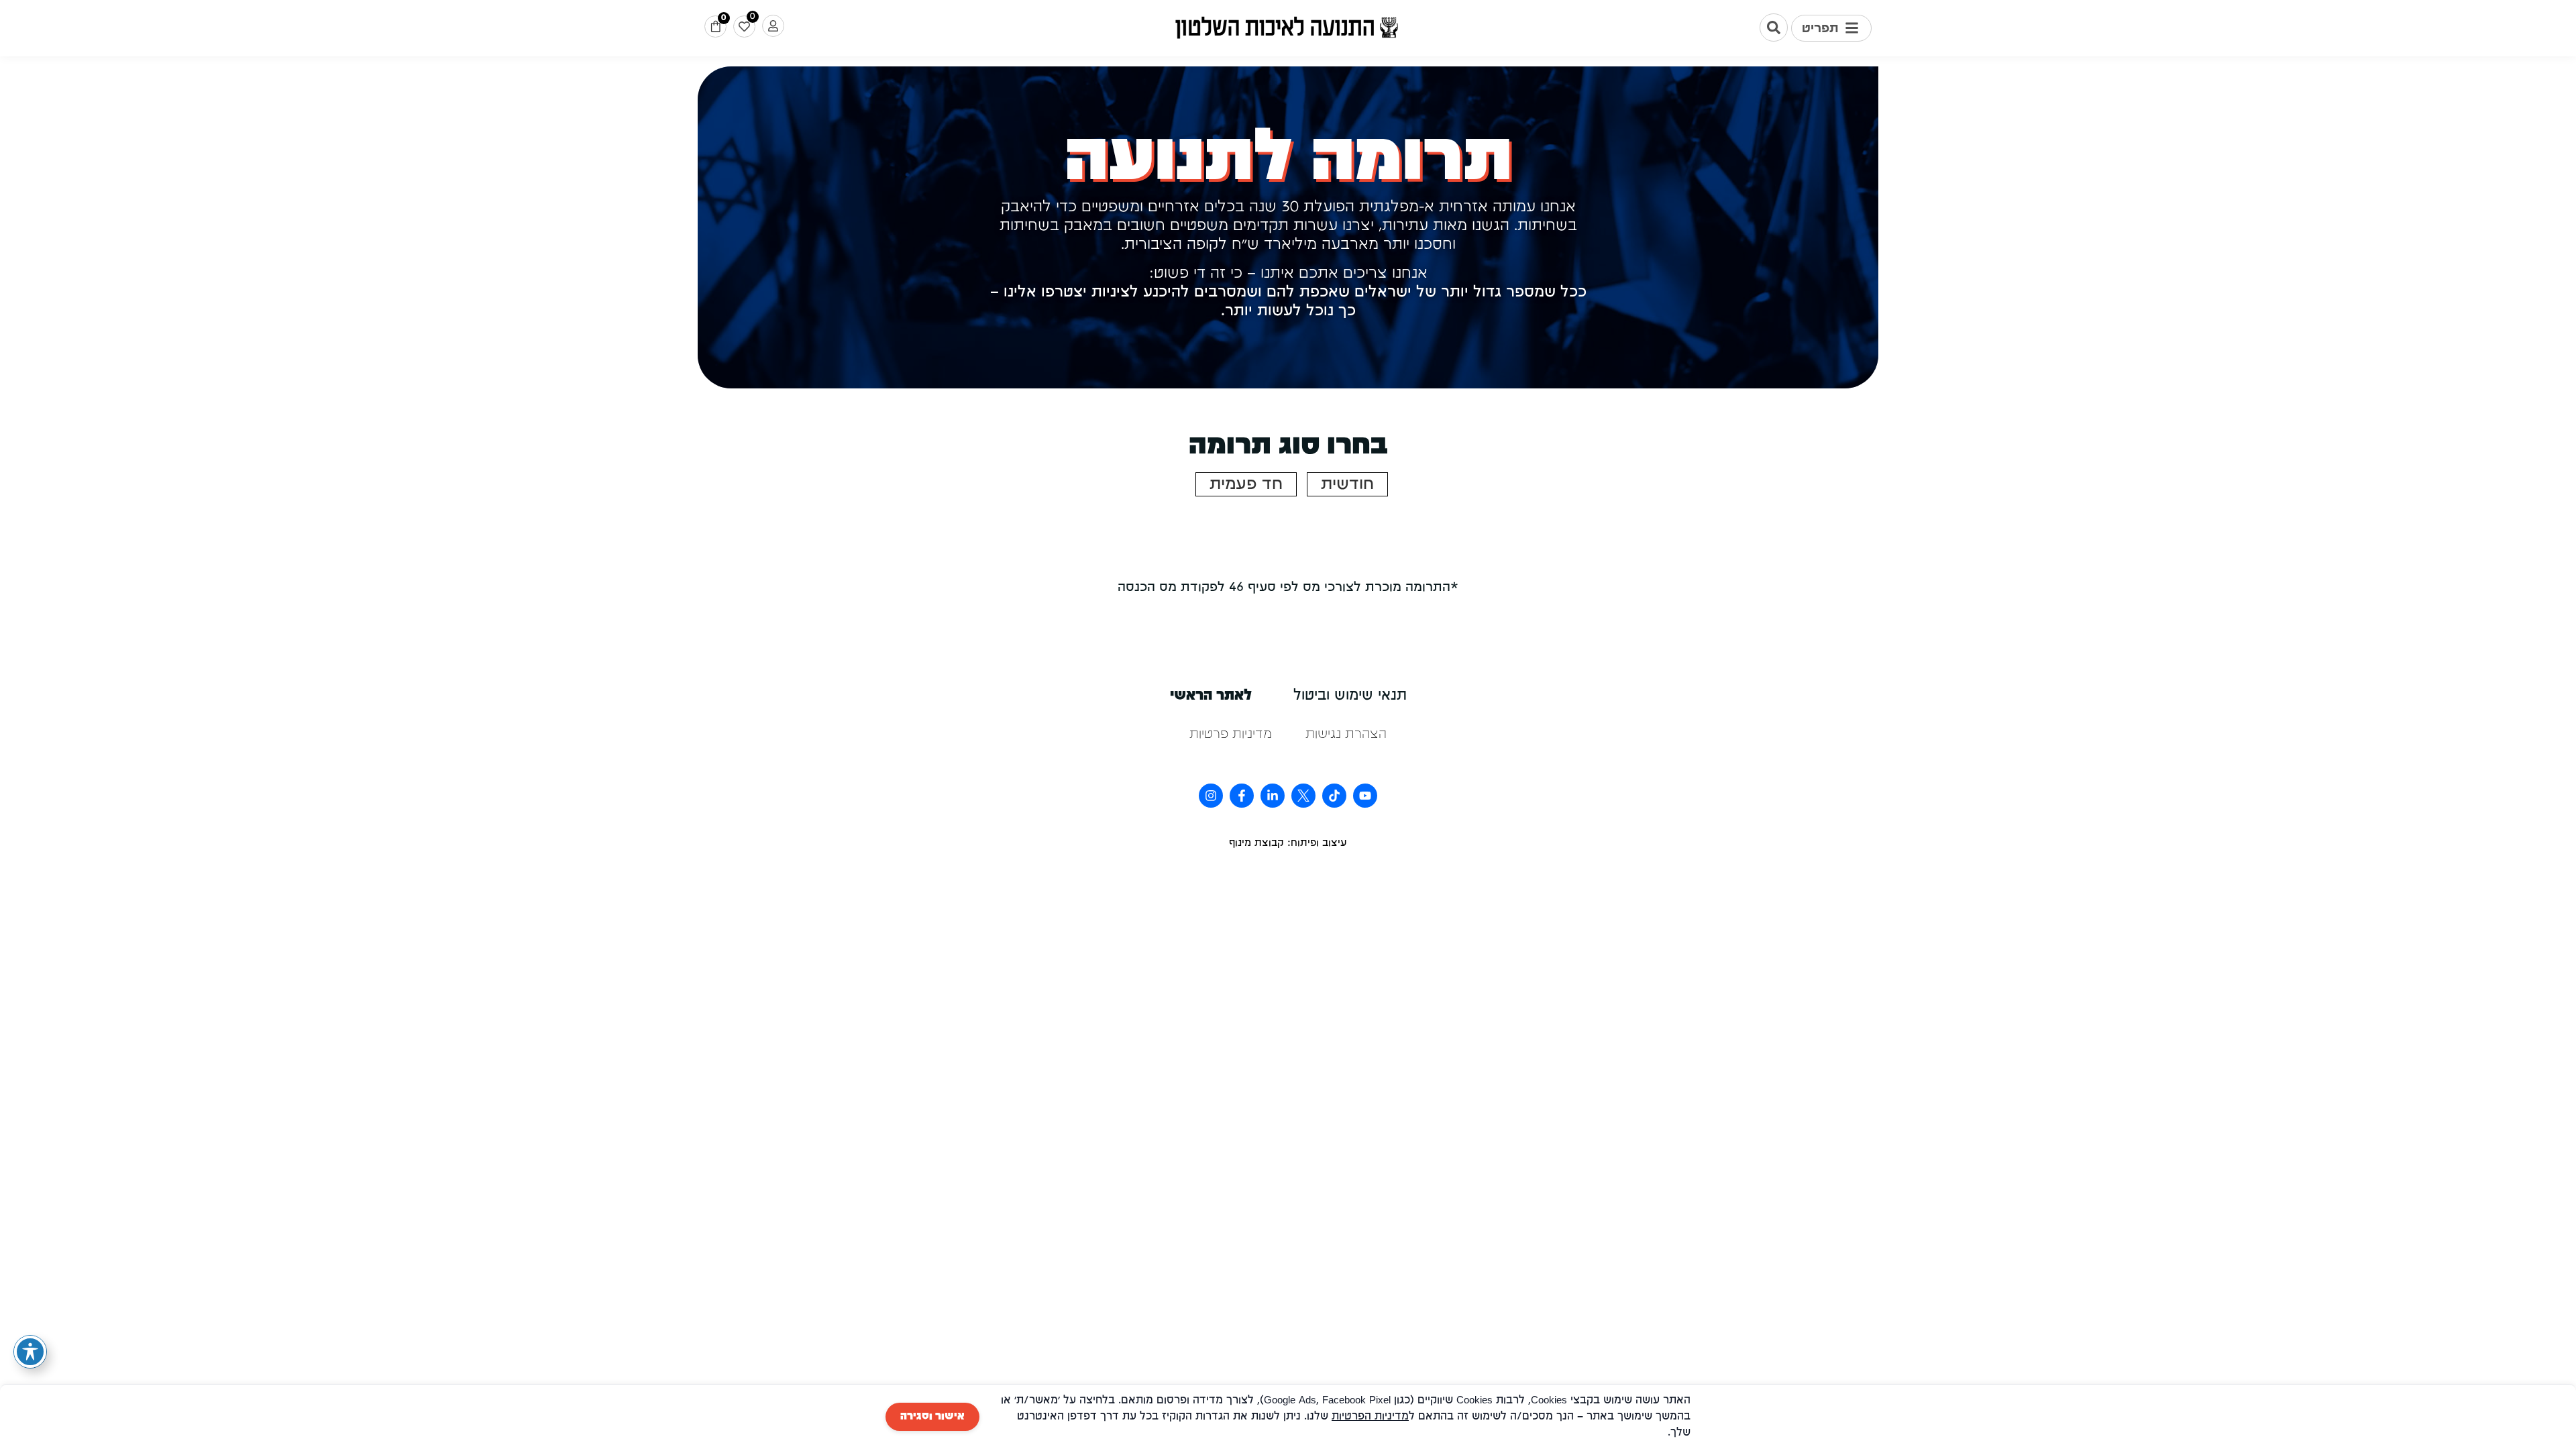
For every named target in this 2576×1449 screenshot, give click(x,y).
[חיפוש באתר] (1774, 28)
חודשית (1347, 484)
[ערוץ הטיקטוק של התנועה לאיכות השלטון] (1334, 796)
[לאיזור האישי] (773, 26)
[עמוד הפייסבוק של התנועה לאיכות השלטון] (1242, 796)
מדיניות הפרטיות (1370, 1417)
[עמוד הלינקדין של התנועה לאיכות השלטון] (1273, 796)
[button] (1831, 28)
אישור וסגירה (932, 1417)
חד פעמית (1246, 484)
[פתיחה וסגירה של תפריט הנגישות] (30, 1352)
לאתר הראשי (1211, 696)
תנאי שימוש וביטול (1350, 696)
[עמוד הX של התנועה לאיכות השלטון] (1303, 796)
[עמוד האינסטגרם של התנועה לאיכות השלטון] (1211, 796)
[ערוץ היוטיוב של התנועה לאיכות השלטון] (1365, 796)
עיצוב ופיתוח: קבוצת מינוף (1288, 843)
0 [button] (723, 18)
